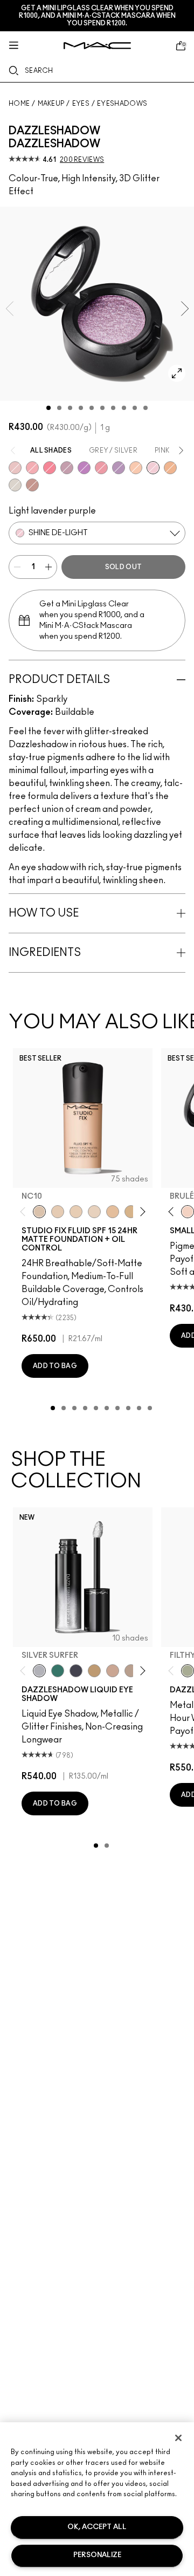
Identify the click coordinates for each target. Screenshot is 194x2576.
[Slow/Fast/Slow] (101, 468)
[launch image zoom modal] (177, 373)
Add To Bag (55, 1366)
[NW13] (113, 1212)
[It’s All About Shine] (15, 485)
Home (19, 104)
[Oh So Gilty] (136, 468)
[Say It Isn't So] (67, 468)
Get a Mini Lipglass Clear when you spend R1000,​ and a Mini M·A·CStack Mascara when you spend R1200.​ (97, 16)
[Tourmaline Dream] (76, 1671)
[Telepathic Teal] (58, 1671)
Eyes (81, 104)
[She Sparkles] (15, 468)
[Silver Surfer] (39, 1671)
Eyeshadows (122, 104)
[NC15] (131, 1212)
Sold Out (123, 567)
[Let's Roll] (50, 468)
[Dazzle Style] (170, 468)
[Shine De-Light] (153, 468)
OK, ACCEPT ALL (97, 2527)
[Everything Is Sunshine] (113, 1671)
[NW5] (58, 1212)
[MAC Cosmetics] (97, 46)
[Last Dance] (32, 468)
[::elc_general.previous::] (25, 1212)
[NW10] (76, 1212)
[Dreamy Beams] (32, 485)
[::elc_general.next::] (141, 1212)
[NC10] (39, 1212)
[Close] (178, 2438)
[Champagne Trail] (131, 1671)
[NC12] (94, 1212)
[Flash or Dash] (94, 1671)
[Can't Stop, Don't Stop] (84, 468)
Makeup (51, 104)
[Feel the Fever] (119, 468)
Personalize (97, 2555)
